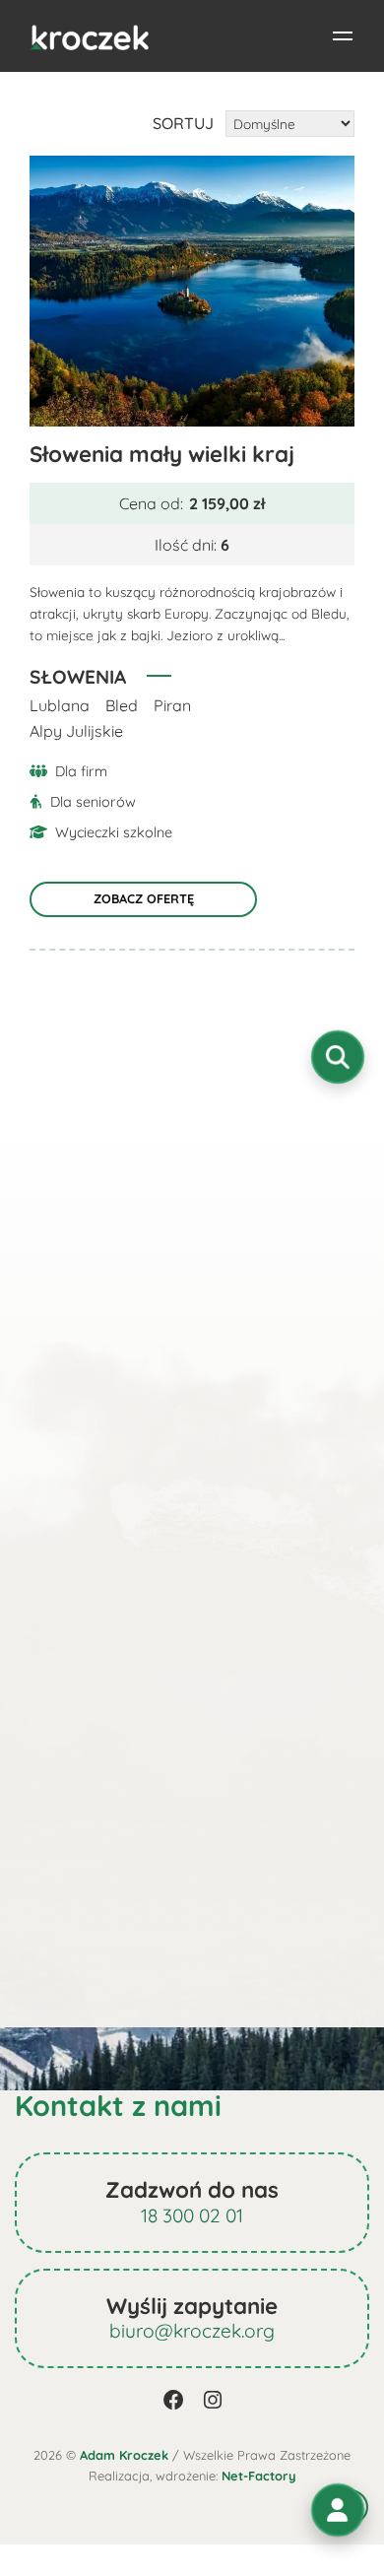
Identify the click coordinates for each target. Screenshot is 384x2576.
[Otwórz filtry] (338, 1057)
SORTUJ (183, 123)
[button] (338, 2510)
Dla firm (81, 771)
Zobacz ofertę (144, 898)
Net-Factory (259, 2476)
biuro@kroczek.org (192, 2331)
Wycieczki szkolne (114, 832)
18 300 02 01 (192, 2215)
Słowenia (78, 677)
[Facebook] (174, 2400)
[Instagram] (213, 2400)
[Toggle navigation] (343, 36)
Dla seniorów (93, 802)
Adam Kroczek (124, 2455)
